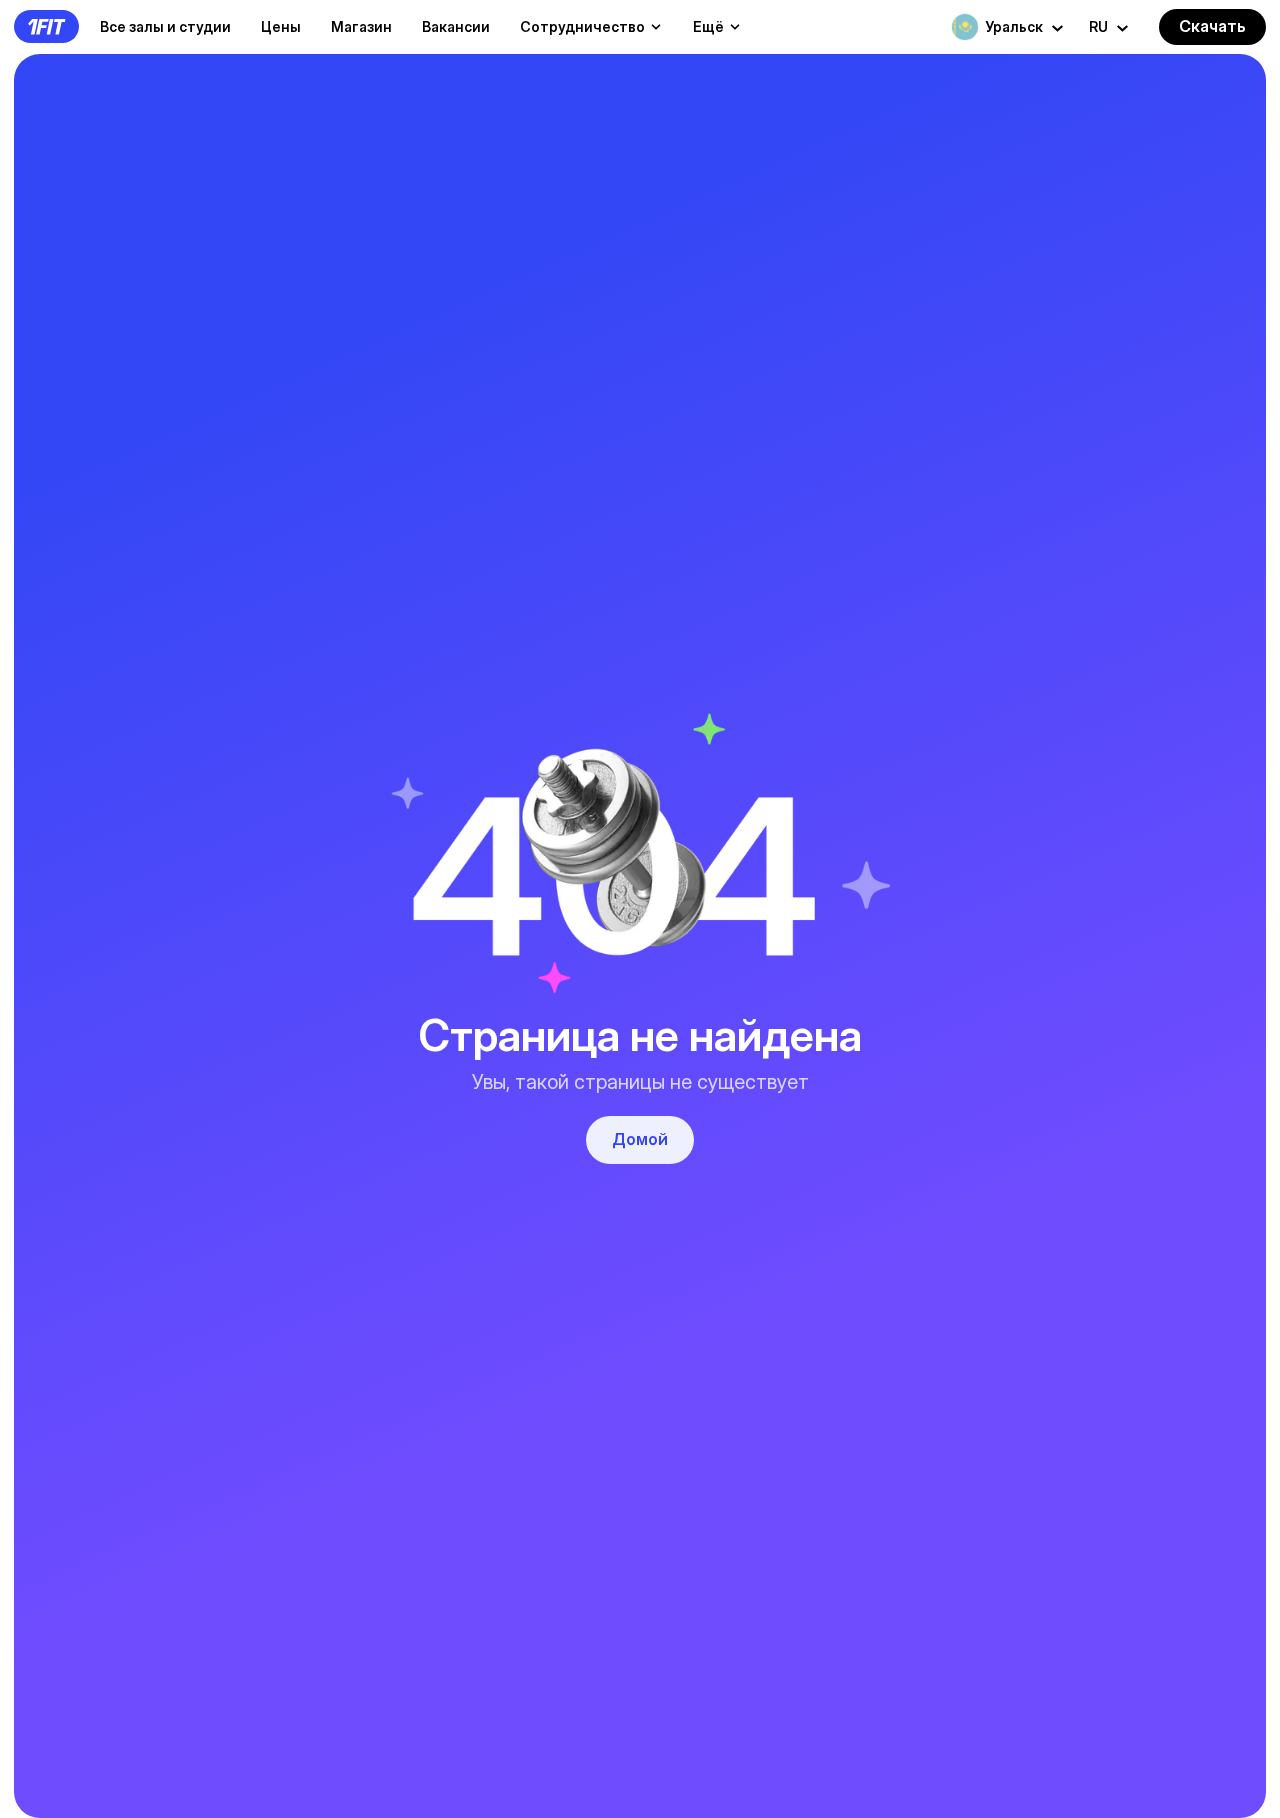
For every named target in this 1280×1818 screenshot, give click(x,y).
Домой (640, 1139)
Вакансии (456, 26)
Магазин (361, 26)
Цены (281, 26)
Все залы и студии (165, 26)
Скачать (1212, 26)
